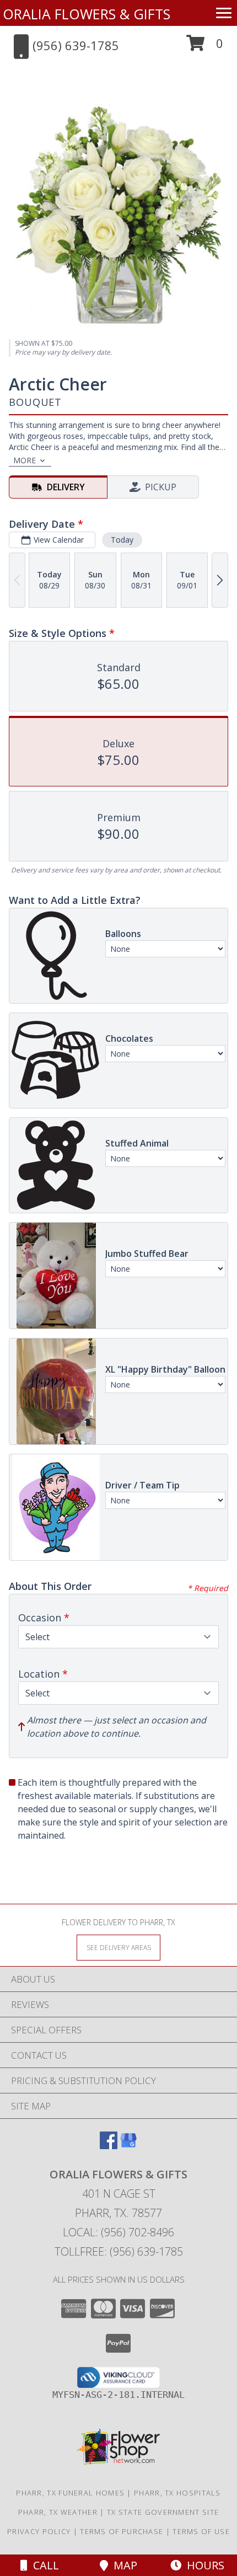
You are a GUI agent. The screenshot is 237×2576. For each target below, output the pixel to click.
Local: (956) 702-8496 (118, 2232)
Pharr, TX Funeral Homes (70, 2493)
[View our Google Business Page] (128, 2146)
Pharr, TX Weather (58, 2512)
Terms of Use (201, 2531)
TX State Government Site (163, 2512)
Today (122, 540)
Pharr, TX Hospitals (177, 2493)
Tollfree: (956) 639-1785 (119, 2251)
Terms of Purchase (122, 2531)
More (25, 460)
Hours (203, 2565)
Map (123, 2565)
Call (43, 2565)
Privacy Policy (39, 2531)
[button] (205, 47)
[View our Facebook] (109, 2146)
